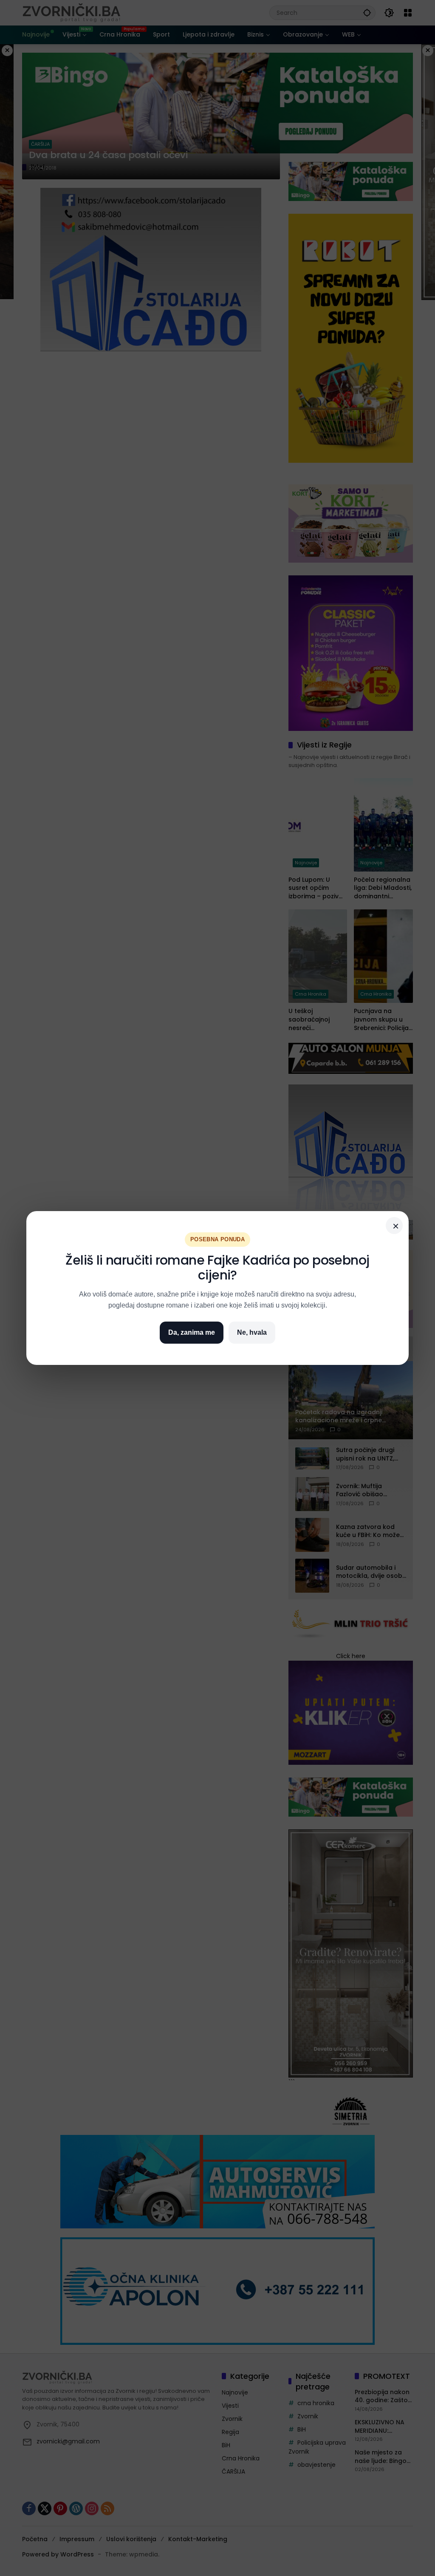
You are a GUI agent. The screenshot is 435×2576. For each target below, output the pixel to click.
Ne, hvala (252, 1332)
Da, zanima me (192, 1332)
